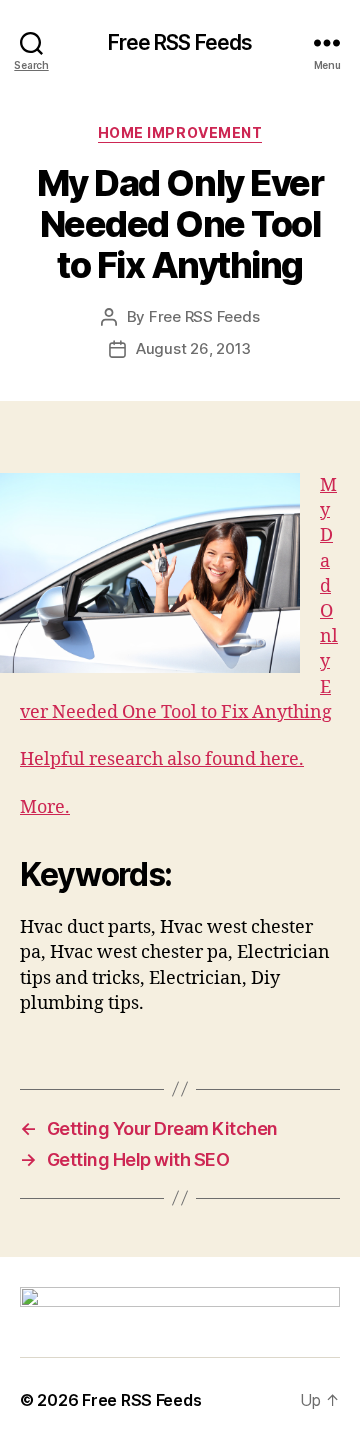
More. (45, 807)
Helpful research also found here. (162, 759)
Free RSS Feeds (180, 42)
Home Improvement (180, 132)
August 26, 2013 (193, 348)
